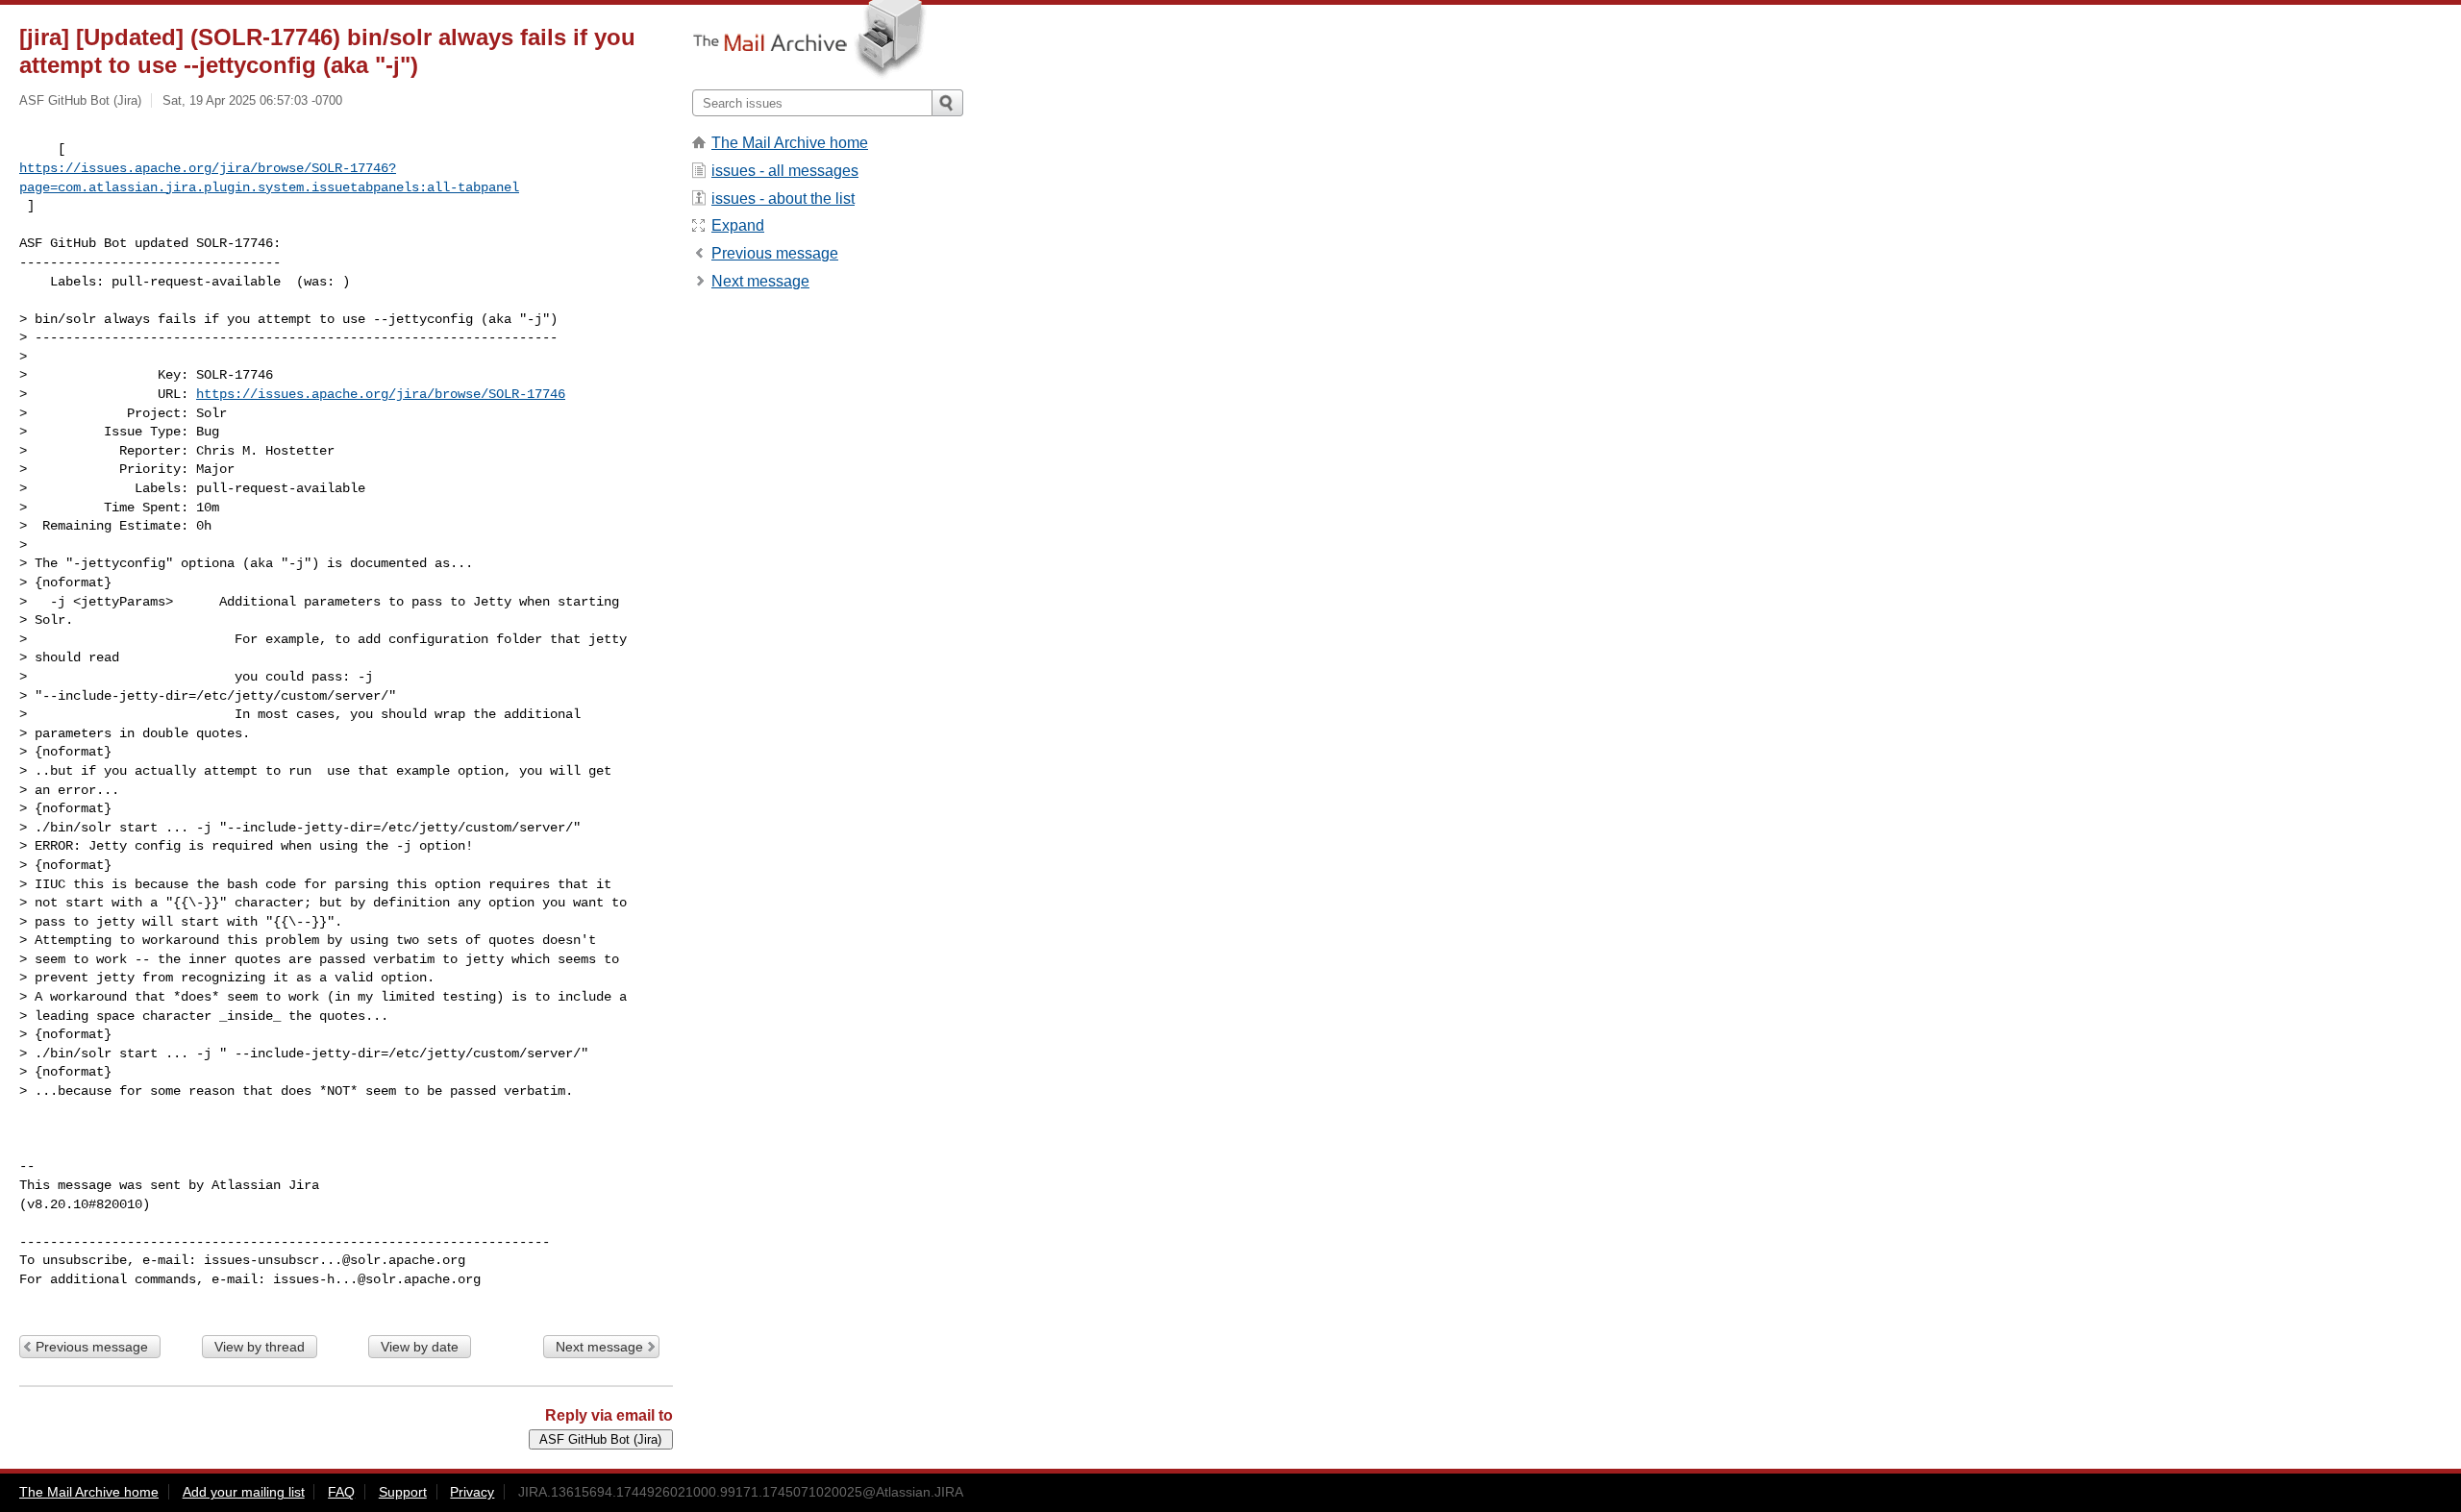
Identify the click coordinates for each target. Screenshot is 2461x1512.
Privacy (472, 1492)
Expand (738, 225)
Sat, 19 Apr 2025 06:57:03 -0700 (252, 100)
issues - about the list (783, 198)
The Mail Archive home (790, 143)
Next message (599, 1347)
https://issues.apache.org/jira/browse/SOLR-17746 (381, 394)
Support (403, 1492)
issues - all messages (785, 171)
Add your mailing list (244, 1492)
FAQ (341, 1492)
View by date (420, 1347)
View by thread (260, 1347)
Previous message (92, 1347)
